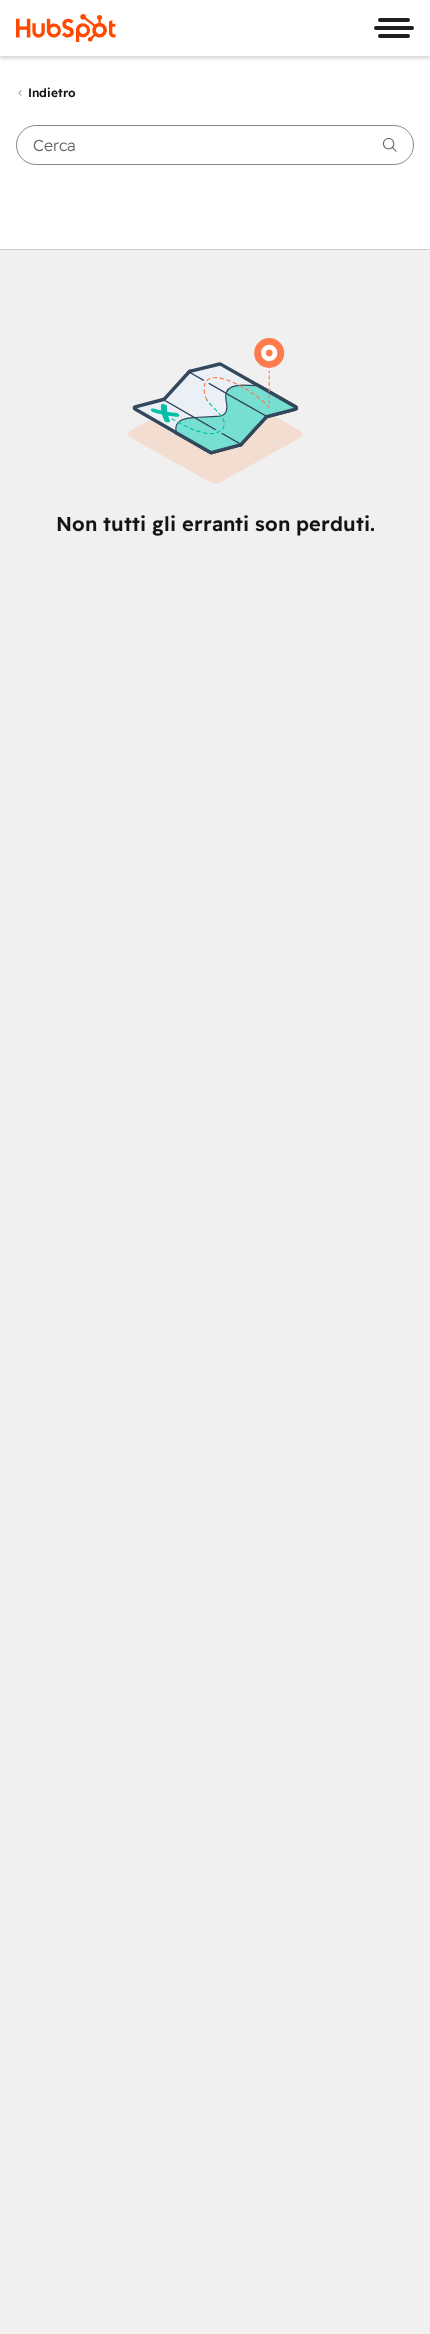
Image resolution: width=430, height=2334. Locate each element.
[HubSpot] (66, 28)
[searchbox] (215, 145)
